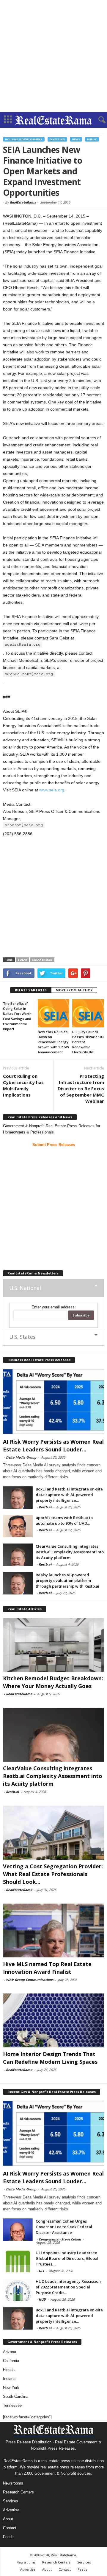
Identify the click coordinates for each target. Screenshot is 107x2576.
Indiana (9, 2379)
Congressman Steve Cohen (60, 2239)
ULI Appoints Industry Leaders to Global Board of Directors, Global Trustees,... (67, 2258)
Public (92, 139)
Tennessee (12, 2405)
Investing (57, 139)
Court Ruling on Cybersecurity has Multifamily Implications (23, 1085)
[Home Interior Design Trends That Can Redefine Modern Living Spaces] (53, 2020)
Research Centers (18, 2492)
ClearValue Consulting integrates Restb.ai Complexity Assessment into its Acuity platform (70, 1552)
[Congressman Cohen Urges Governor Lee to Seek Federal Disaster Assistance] (18, 2230)
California (11, 2361)
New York (11, 2388)
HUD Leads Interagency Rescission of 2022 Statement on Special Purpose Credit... (68, 2287)
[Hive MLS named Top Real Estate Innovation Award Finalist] (53, 1930)
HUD (42, 2299)
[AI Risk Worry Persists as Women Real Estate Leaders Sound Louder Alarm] (53, 1401)
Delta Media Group (21, 1457)
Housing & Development (24, 139)
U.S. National (25, 1288)
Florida (9, 2370)
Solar (22, 960)
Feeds (8, 2537)
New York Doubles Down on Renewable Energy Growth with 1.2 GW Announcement (53, 1042)
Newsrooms (13, 2483)
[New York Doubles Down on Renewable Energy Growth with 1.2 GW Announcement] (54, 1013)
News (76, 139)
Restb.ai (45, 1507)
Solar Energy (42, 960)
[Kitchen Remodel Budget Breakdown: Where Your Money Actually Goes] (53, 1645)
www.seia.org (52, 790)
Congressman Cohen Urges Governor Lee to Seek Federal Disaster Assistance (64, 2227)
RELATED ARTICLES (31, 990)
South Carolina (16, 2396)
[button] (98, 120)
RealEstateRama (23, 202)
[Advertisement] (53, 56)
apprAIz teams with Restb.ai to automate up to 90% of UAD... (64, 1520)
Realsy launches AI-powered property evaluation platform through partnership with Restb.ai (67, 1580)
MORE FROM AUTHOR (74, 990)
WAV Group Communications (30, 1980)
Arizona (10, 2352)
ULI (41, 2271)
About (8, 2519)
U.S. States (22, 1337)
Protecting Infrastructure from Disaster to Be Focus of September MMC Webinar (81, 1089)
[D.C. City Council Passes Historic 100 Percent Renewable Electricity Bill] (88, 1013)
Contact (10, 2528)
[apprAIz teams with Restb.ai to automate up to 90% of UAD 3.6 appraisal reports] (18, 1526)
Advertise (11, 2510)
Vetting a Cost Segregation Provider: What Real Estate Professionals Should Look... (53, 1874)
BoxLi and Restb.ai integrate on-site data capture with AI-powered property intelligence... (69, 1495)
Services (11, 2501)
